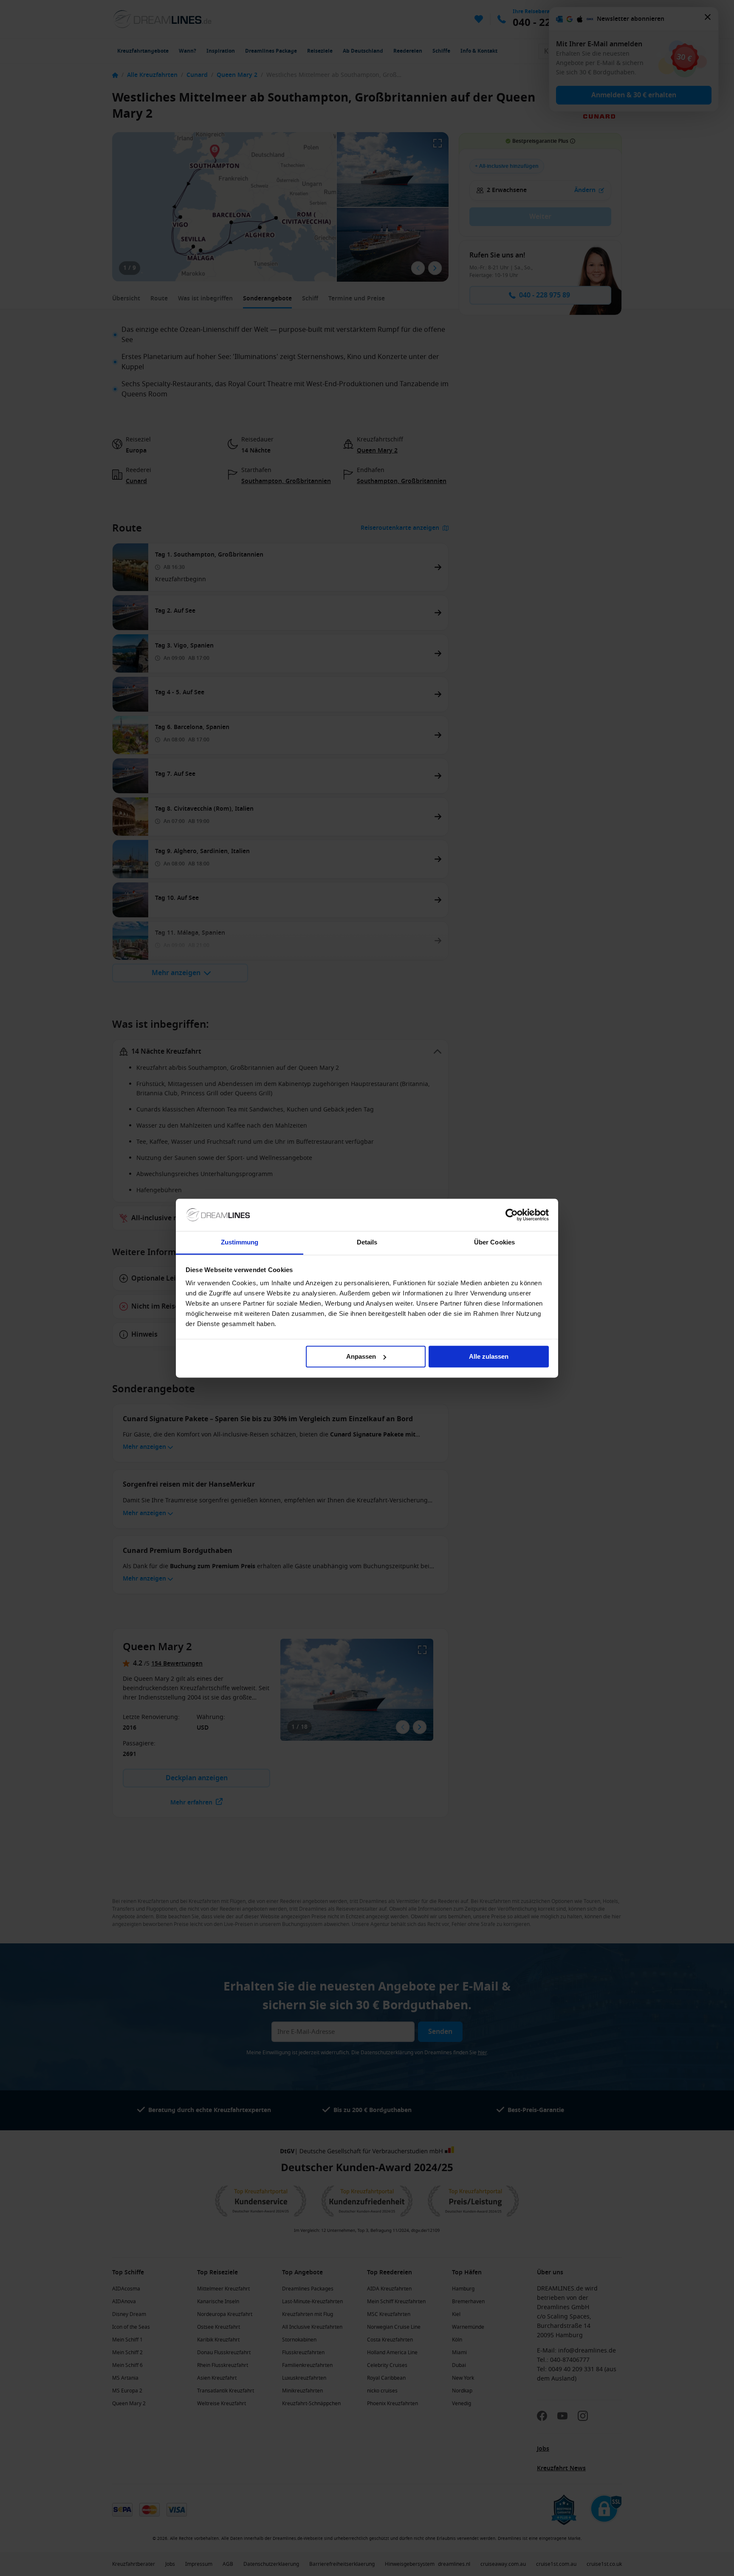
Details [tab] (367, 1243)
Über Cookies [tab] (494, 1243)
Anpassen (361, 1356)
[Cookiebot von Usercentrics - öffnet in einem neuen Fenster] (512, 1215)
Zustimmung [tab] (240, 1243)
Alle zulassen (489, 1356)
